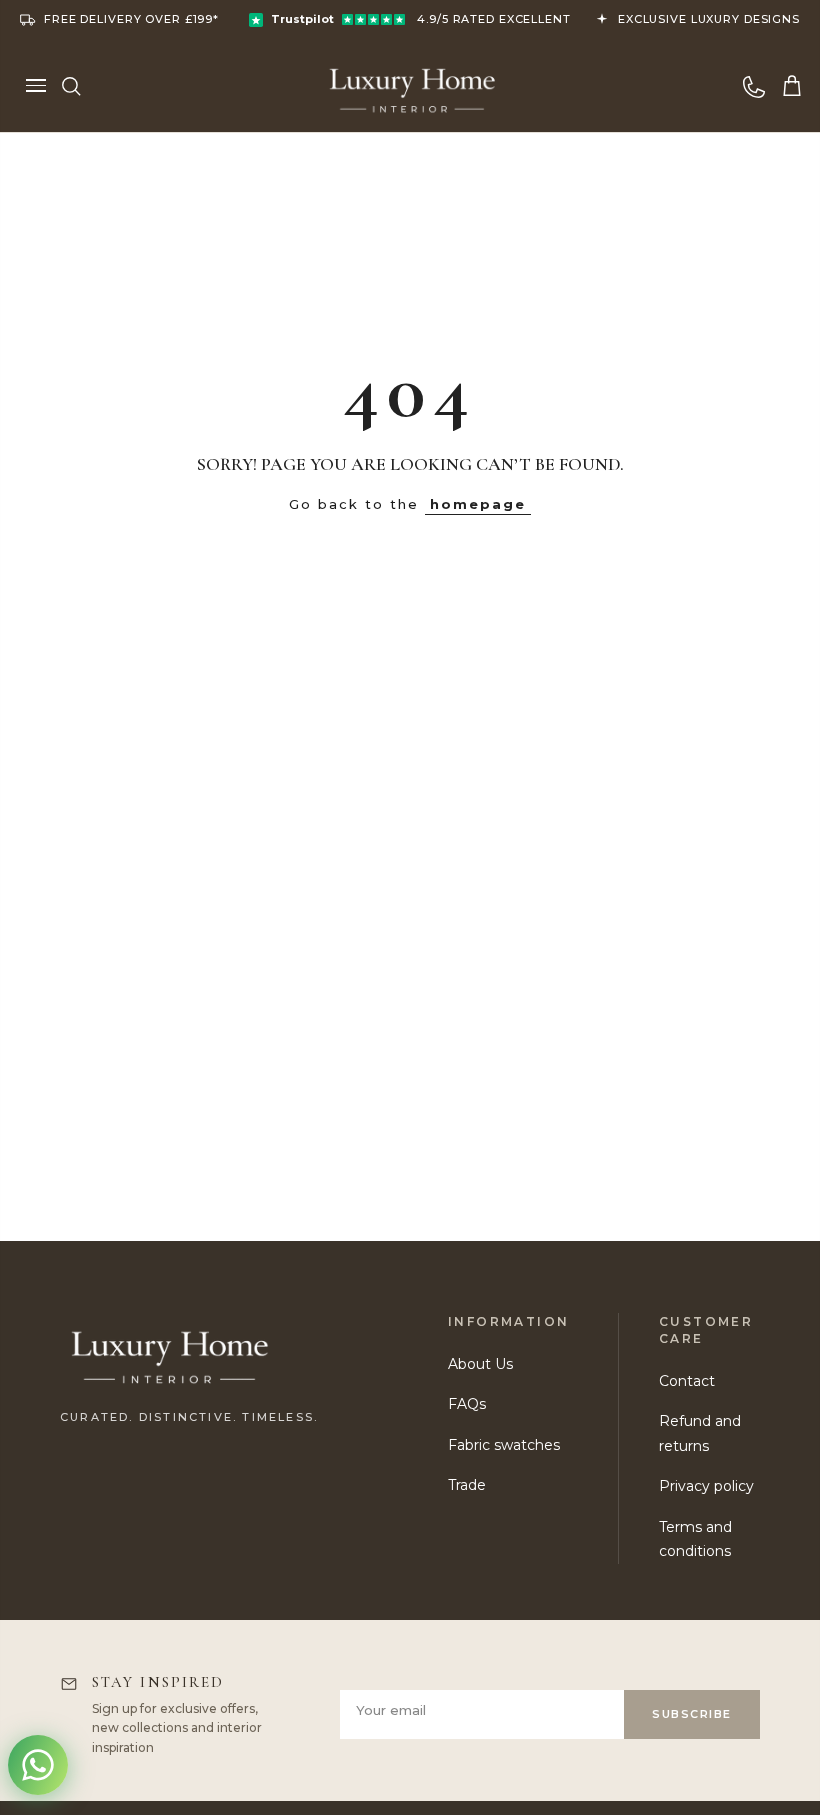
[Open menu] (36, 86)
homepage (478, 504)
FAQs (467, 1404)
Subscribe (692, 1714)
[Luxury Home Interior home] (412, 85)
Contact (687, 1381)
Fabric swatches (504, 1445)
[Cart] (792, 86)
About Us (480, 1364)
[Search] (71, 86)
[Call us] (754, 86)
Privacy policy (706, 1486)
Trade (467, 1485)
